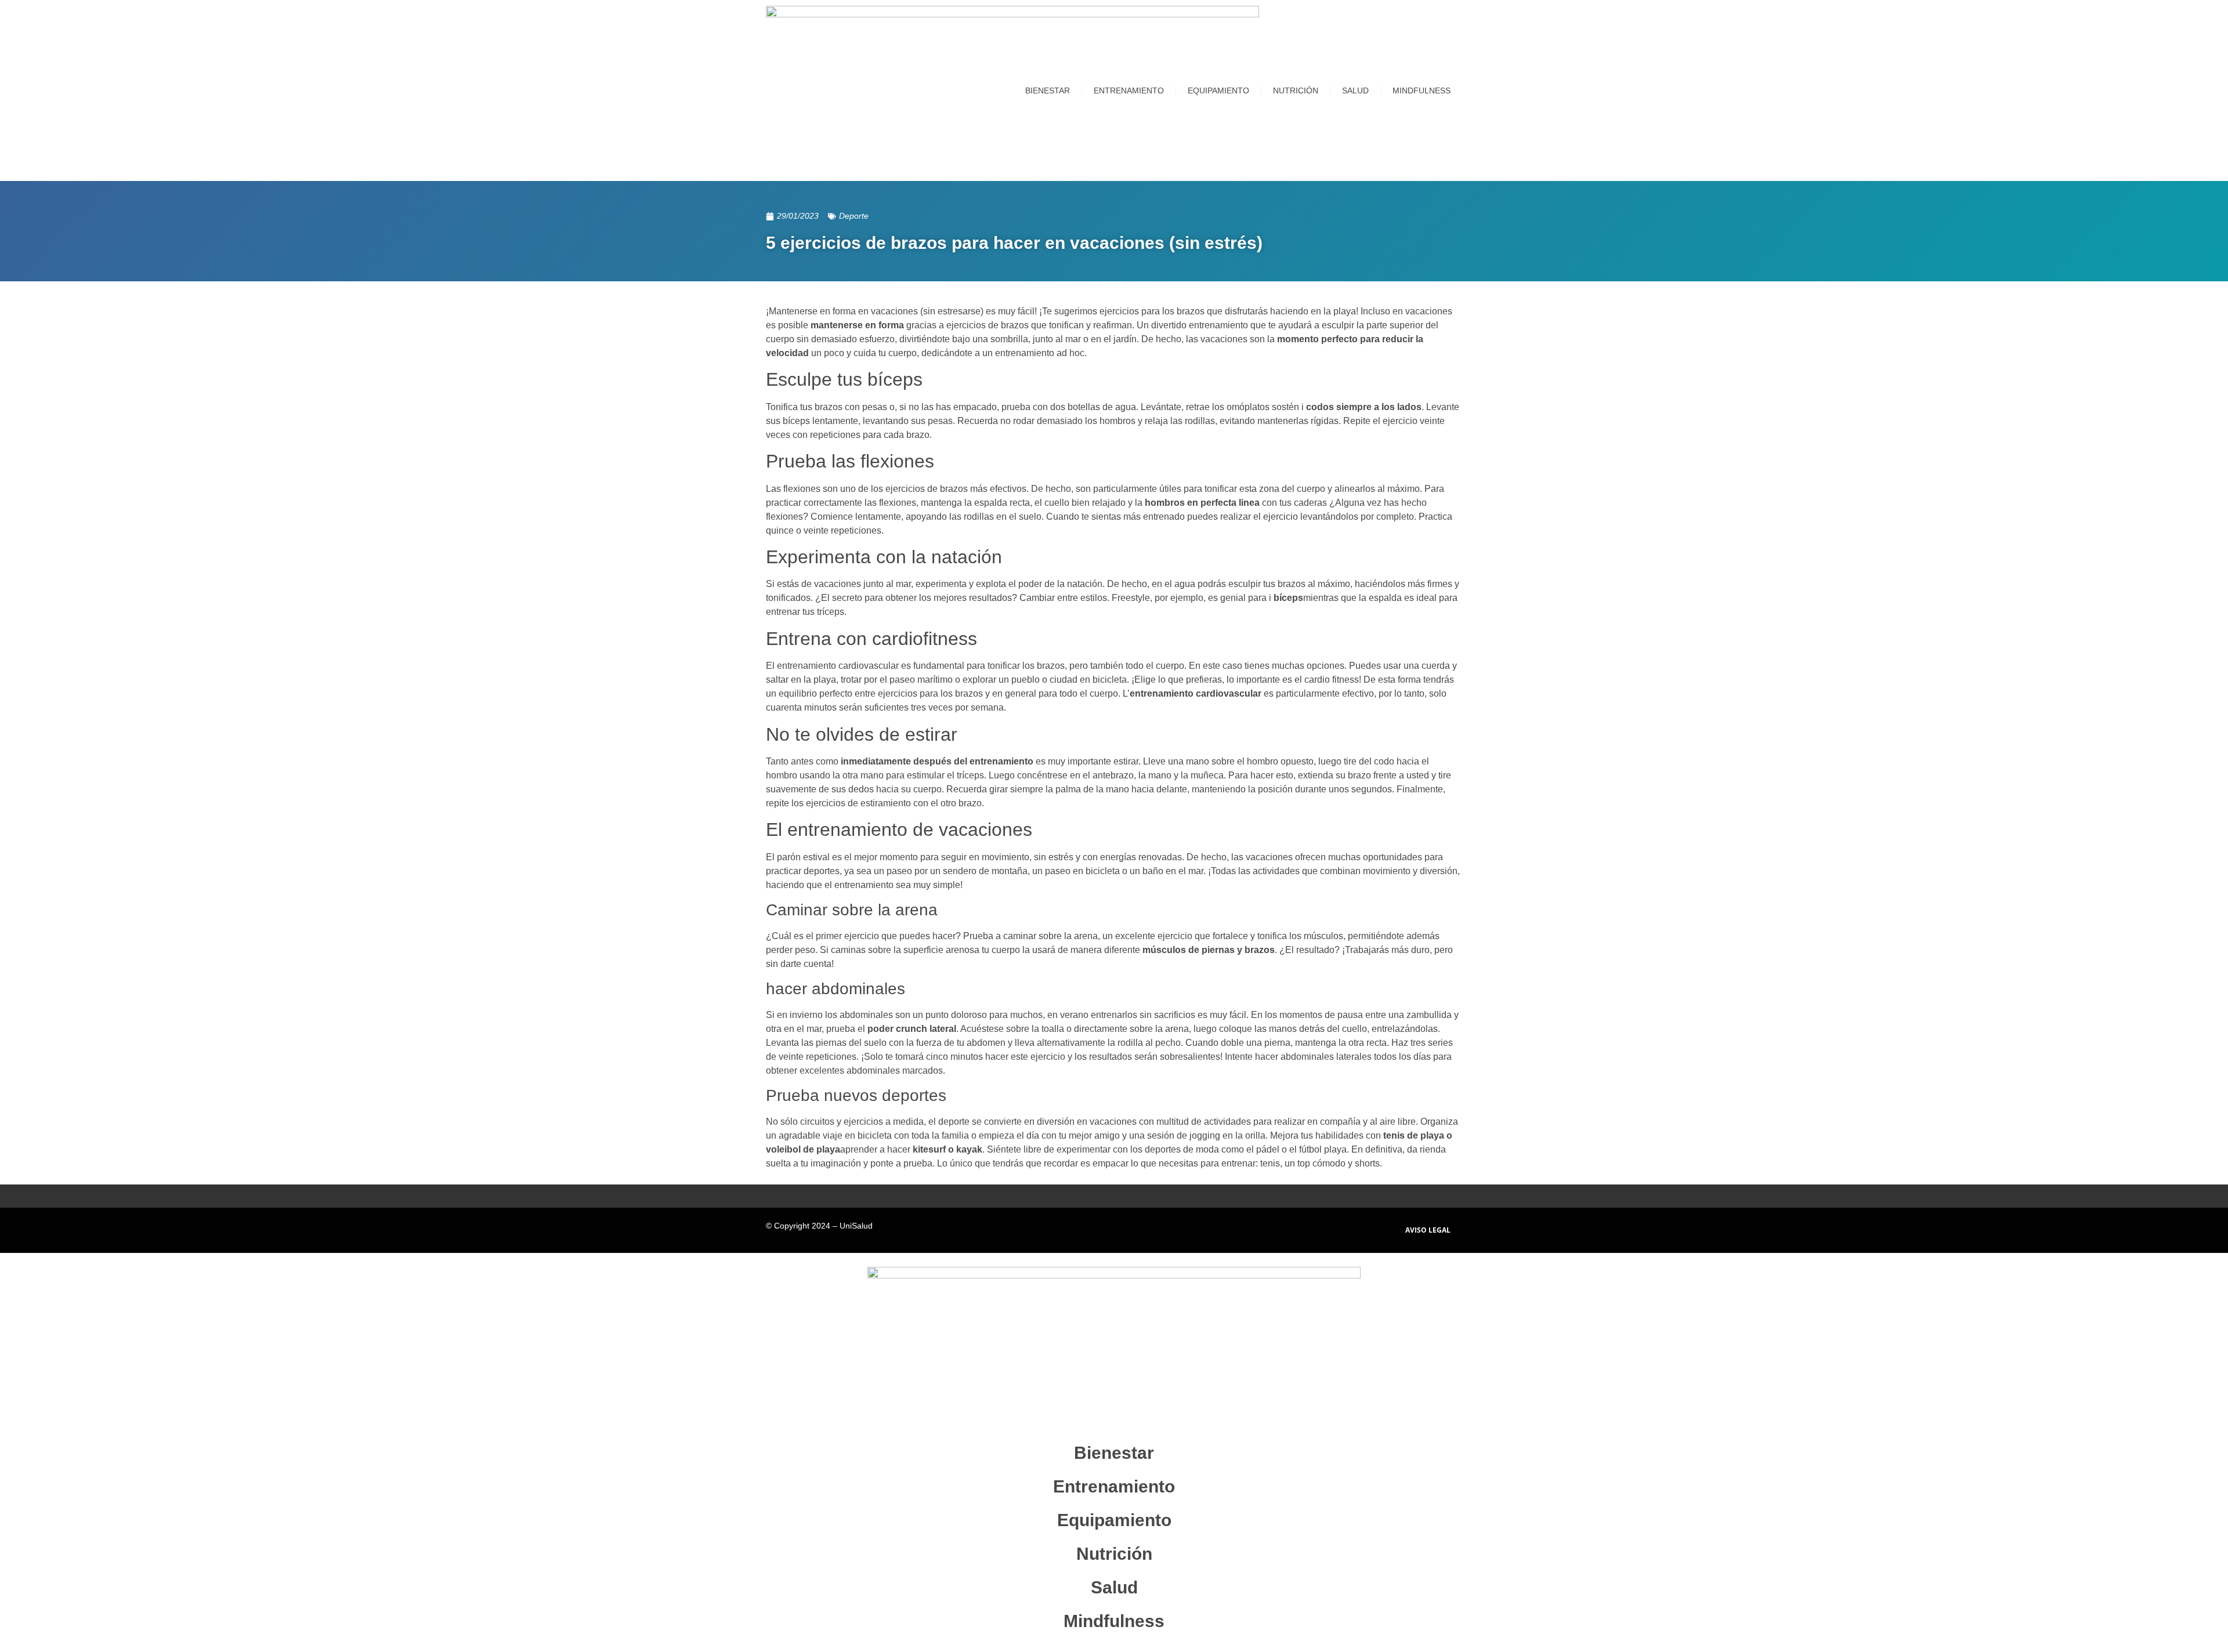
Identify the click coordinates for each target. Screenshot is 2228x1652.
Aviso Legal (1428, 1230)
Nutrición (1296, 90)
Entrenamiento (1129, 90)
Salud (1355, 90)
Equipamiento (1218, 90)
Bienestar (1048, 90)
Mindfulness (1422, 90)
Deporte (854, 216)
